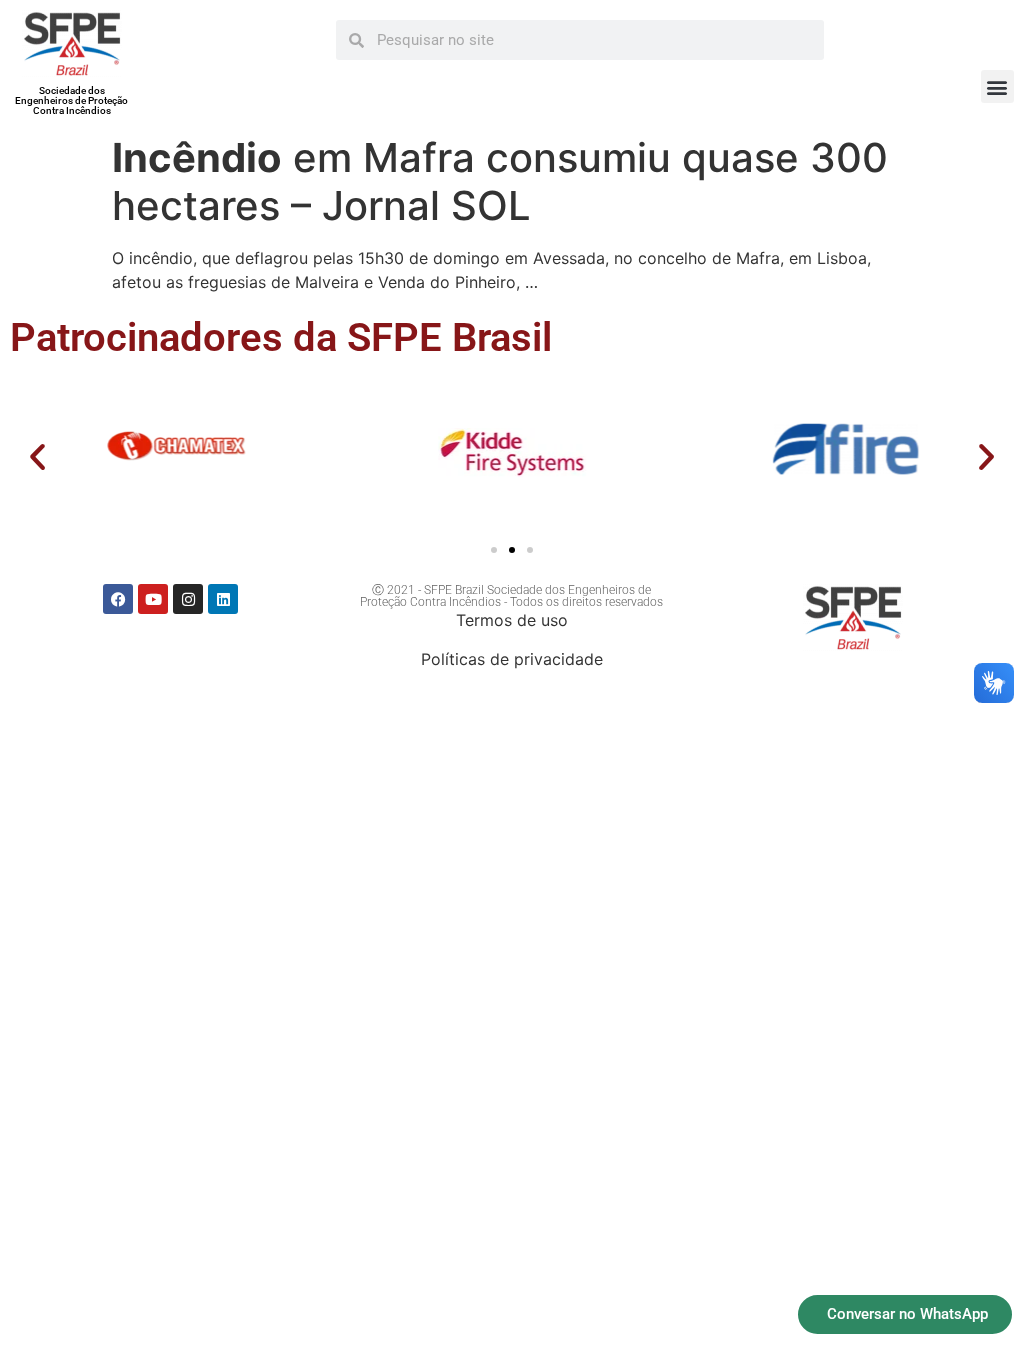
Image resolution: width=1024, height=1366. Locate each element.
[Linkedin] (223, 599)
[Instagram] (188, 599)
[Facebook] (118, 599)
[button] (997, 86)
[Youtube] (153, 599)
